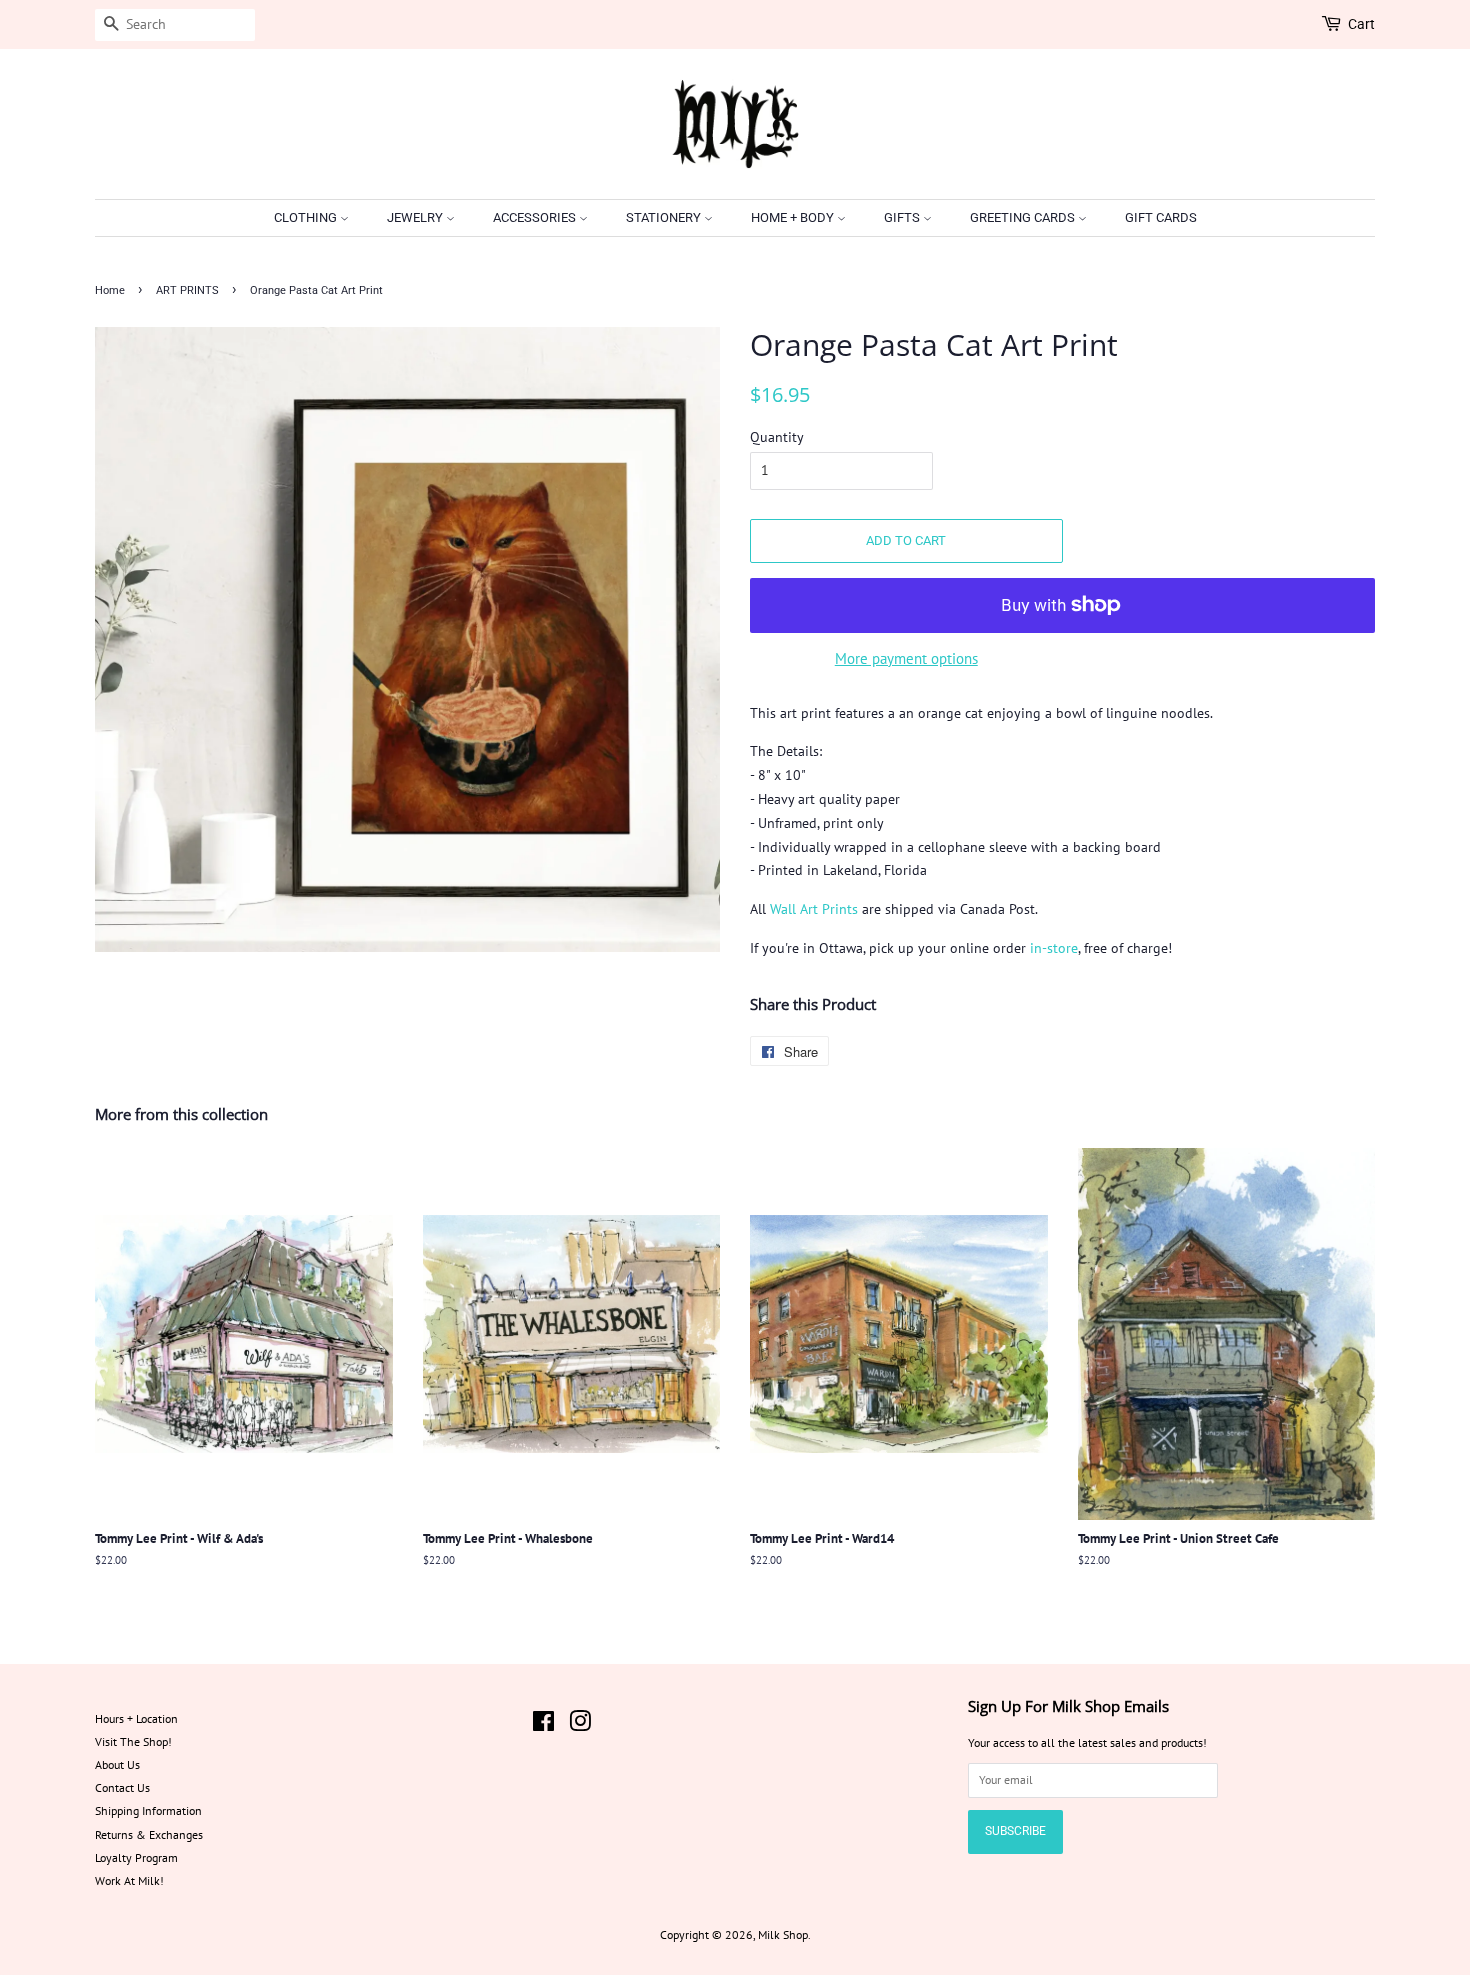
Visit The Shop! (133, 1741)
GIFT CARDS (1161, 217)
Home (110, 290)
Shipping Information (148, 1810)
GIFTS (903, 217)
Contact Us (122, 1787)
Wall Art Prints (814, 909)
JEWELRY (416, 217)
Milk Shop (783, 1934)
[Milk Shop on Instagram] (580, 1725)
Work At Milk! (129, 1880)
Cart (1361, 24)
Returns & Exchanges (149, 1834)
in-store (1054, 948)
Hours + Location (136, 1718)
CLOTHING (307, 217)
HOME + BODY (794, 217)
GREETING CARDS (1024, 217)
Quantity (777, 437)
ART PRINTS (187, 290)
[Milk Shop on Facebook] (543, 1725)
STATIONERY (665, 217)
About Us (117, 1764)
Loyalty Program (136, 1857)
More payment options (906, 658)
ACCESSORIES (536, 217)
